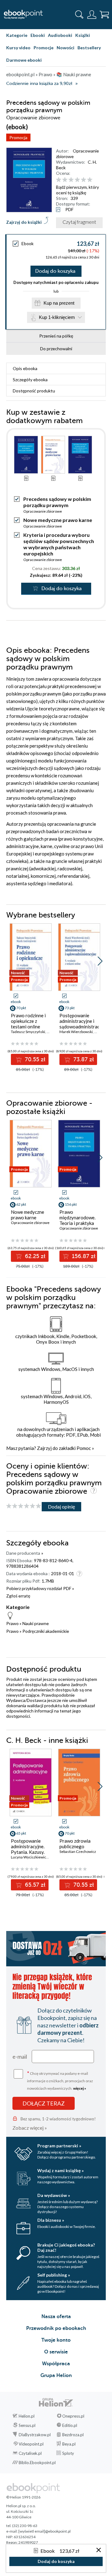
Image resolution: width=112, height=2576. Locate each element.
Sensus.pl (27, 2425)
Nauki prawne (36, 1623)
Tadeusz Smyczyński (28, 1032)
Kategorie (17, 35)
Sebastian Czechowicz (78, 1851)
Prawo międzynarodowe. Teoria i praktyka (77, 1217)
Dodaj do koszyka (55, 271)
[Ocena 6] (90, 180)
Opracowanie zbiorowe (43, 511)
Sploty (68, 2453)
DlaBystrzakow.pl (35, 2435)
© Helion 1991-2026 (23, 2497)
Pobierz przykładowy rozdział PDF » (40, 1588)
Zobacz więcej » (30, 2128)
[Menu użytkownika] (92, 15)
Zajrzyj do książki (24, 222)
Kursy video (18, 48)
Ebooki (38, 35)
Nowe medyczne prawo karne (58, 520)
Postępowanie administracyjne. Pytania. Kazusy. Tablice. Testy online (28, 1852)
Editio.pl (70, 2425)
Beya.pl (69, 2444)
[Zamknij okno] (99, 2550)
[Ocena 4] (77, 180)
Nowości (65, 48)
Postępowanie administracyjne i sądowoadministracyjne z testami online (79, 1024)
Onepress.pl (73, 2416)
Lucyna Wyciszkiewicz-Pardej (35, 1857)
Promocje (44, 48)
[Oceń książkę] (80, 180)
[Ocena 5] (84, 180)
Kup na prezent (59, 303)
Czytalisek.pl (30, 2453)
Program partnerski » (59, 2146)
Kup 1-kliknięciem (57, 317)
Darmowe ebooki (24, 60)
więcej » (80, 2088)
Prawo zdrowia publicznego (75, 1844)
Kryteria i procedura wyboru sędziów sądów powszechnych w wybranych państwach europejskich (59, 544)
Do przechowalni (56, 349)
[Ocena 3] (71, 180)
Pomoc (84, 1448)
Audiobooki (60, 35)
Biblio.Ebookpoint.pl (37, 2463)
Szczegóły (30, 380)
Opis (25, 368)
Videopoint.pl (31, 2444)
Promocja (18, 137)
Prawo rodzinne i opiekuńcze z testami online (28, 1021)
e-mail (20, 2057)
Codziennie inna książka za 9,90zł (39, 84)
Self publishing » (54, 2275)
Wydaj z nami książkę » (61, 2170)
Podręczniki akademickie (46, 1631)
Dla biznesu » (51, 2220)
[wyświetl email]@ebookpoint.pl (44, 2531)
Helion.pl (27, 2416)
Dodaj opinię (61, 1507)
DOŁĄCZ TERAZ (44, 2103)
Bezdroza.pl (73, 2435)
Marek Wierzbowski (76, 1032)
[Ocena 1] (59, 180)
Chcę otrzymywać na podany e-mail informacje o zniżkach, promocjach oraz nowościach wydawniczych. (60, 2080)
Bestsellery (89, 48)
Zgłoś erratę (18, 1596)
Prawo (12, 1623)
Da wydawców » (54, 2195)
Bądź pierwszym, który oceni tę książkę (77, 190)
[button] (100, 961)
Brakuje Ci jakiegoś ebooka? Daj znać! (66, 2247)
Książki (83, 35)
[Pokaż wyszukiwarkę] (79, 15)
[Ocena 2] (65, 180)
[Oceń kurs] (24, 1506)
